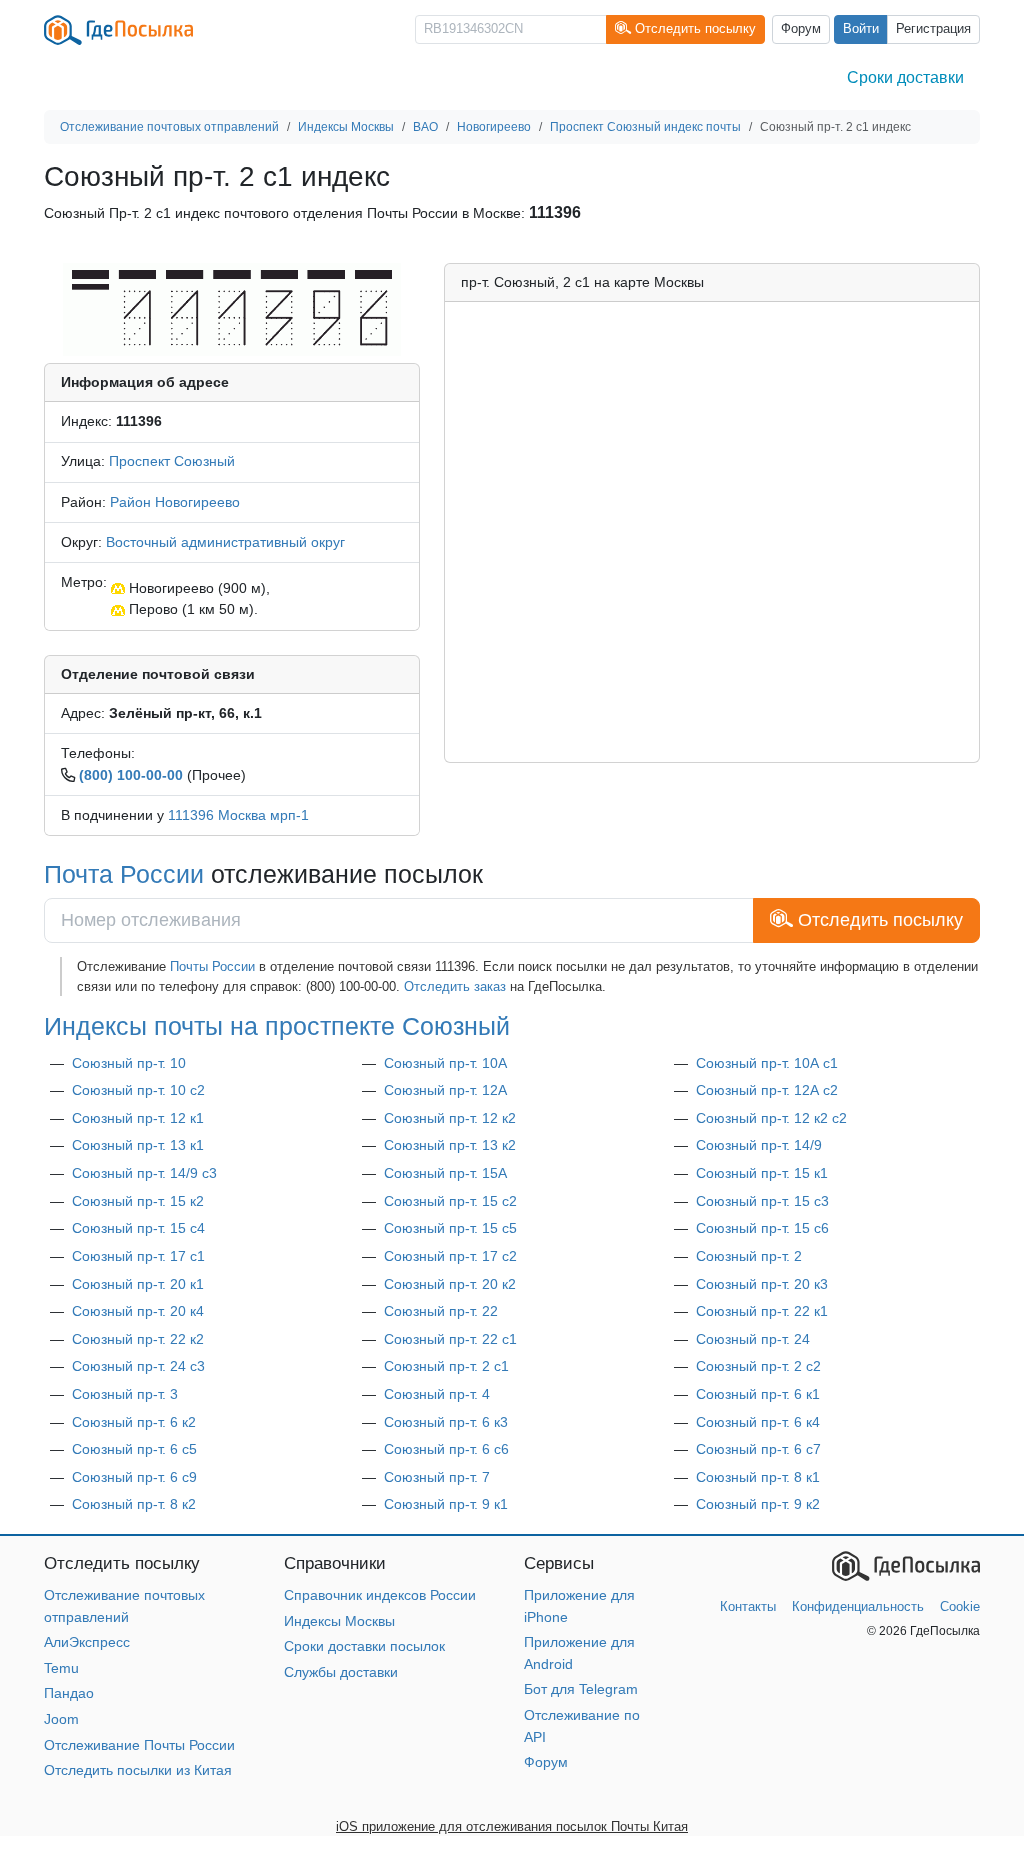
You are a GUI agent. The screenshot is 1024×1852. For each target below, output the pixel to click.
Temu (61, 1668)
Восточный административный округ (225, 542)
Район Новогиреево (175, 502)
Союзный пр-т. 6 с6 (446, 1449)
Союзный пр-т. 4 (437, 1394)
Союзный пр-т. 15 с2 (450, 1201)
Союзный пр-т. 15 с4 (138, 1228)
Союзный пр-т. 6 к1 (758, 1394)
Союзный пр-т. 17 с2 (450, 1256)
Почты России (212, 966)
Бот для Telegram (581, 1689)
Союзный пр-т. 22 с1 (450, 1339)
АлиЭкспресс (87, 1642)
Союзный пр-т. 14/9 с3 (144, 1173)
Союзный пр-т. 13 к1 (138, 1145)
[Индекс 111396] (232, 308)
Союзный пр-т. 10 (129, 1063)
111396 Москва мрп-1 (238, 815)
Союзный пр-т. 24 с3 (138, 1366)
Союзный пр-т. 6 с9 (134, 1477)
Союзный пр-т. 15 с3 (762, 1201)
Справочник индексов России (380, 1595)
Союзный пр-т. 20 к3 (762, 1284)
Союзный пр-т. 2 (749, 1256)
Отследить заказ (455, 986)
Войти (861, 29)
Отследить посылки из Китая (138, 1770)
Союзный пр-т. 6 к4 (758, 1422)
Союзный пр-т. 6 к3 (446, 1422)
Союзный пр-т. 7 (437, 1477)
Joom (61, 1719)
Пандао (69, 1693)
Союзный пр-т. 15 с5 (450, 1228)
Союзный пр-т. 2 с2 (758, 1366)
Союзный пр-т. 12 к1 (138, 1118)
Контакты (748, 1606)
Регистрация (933, 29)
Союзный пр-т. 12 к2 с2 (771, 1118)
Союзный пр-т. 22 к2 (138, 1339)
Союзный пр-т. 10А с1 (767, 1063)
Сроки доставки (905, 77)
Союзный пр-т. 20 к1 (138, 1284)
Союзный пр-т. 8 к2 (134, 1504)
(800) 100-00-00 (131, 775)
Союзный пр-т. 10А (445, 1063)
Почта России (124, 874)
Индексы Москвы (339, 1621)
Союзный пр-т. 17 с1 (138, 1256)
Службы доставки (341, 1672)
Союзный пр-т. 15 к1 (762, 1173)
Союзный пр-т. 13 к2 (450, 1145)
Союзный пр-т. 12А (445, 1090)
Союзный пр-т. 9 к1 (446, 1504)
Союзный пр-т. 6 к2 (134, 1422)
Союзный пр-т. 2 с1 (446, 1366)
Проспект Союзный (172, 461)
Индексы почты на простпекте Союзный (277, 1026)
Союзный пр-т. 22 (441, 1311)
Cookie (960, 1606)
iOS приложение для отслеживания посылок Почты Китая (512, 1826)
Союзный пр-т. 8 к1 (758, 1477)
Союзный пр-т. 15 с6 (762, 1228)
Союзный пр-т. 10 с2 (138, 1090)
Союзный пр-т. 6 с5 (134, 1449)
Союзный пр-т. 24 (753, 1339)
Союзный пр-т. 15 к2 (138, 1201)
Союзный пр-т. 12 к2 (450, 1118)
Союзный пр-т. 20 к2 (450, 1284)
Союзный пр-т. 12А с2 (767, 1090)
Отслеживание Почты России (139, 1745)
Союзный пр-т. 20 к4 (138, 1311)
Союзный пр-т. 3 (125, 1394)
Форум (801, 29)
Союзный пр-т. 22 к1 (762, 1311)
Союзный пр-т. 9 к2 (758, 1504)
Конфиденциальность (858, 1606)
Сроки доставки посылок (364, 1646)
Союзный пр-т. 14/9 (759, 1145)
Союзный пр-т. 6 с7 (758, 1449)
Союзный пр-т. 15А (445, 1173)
